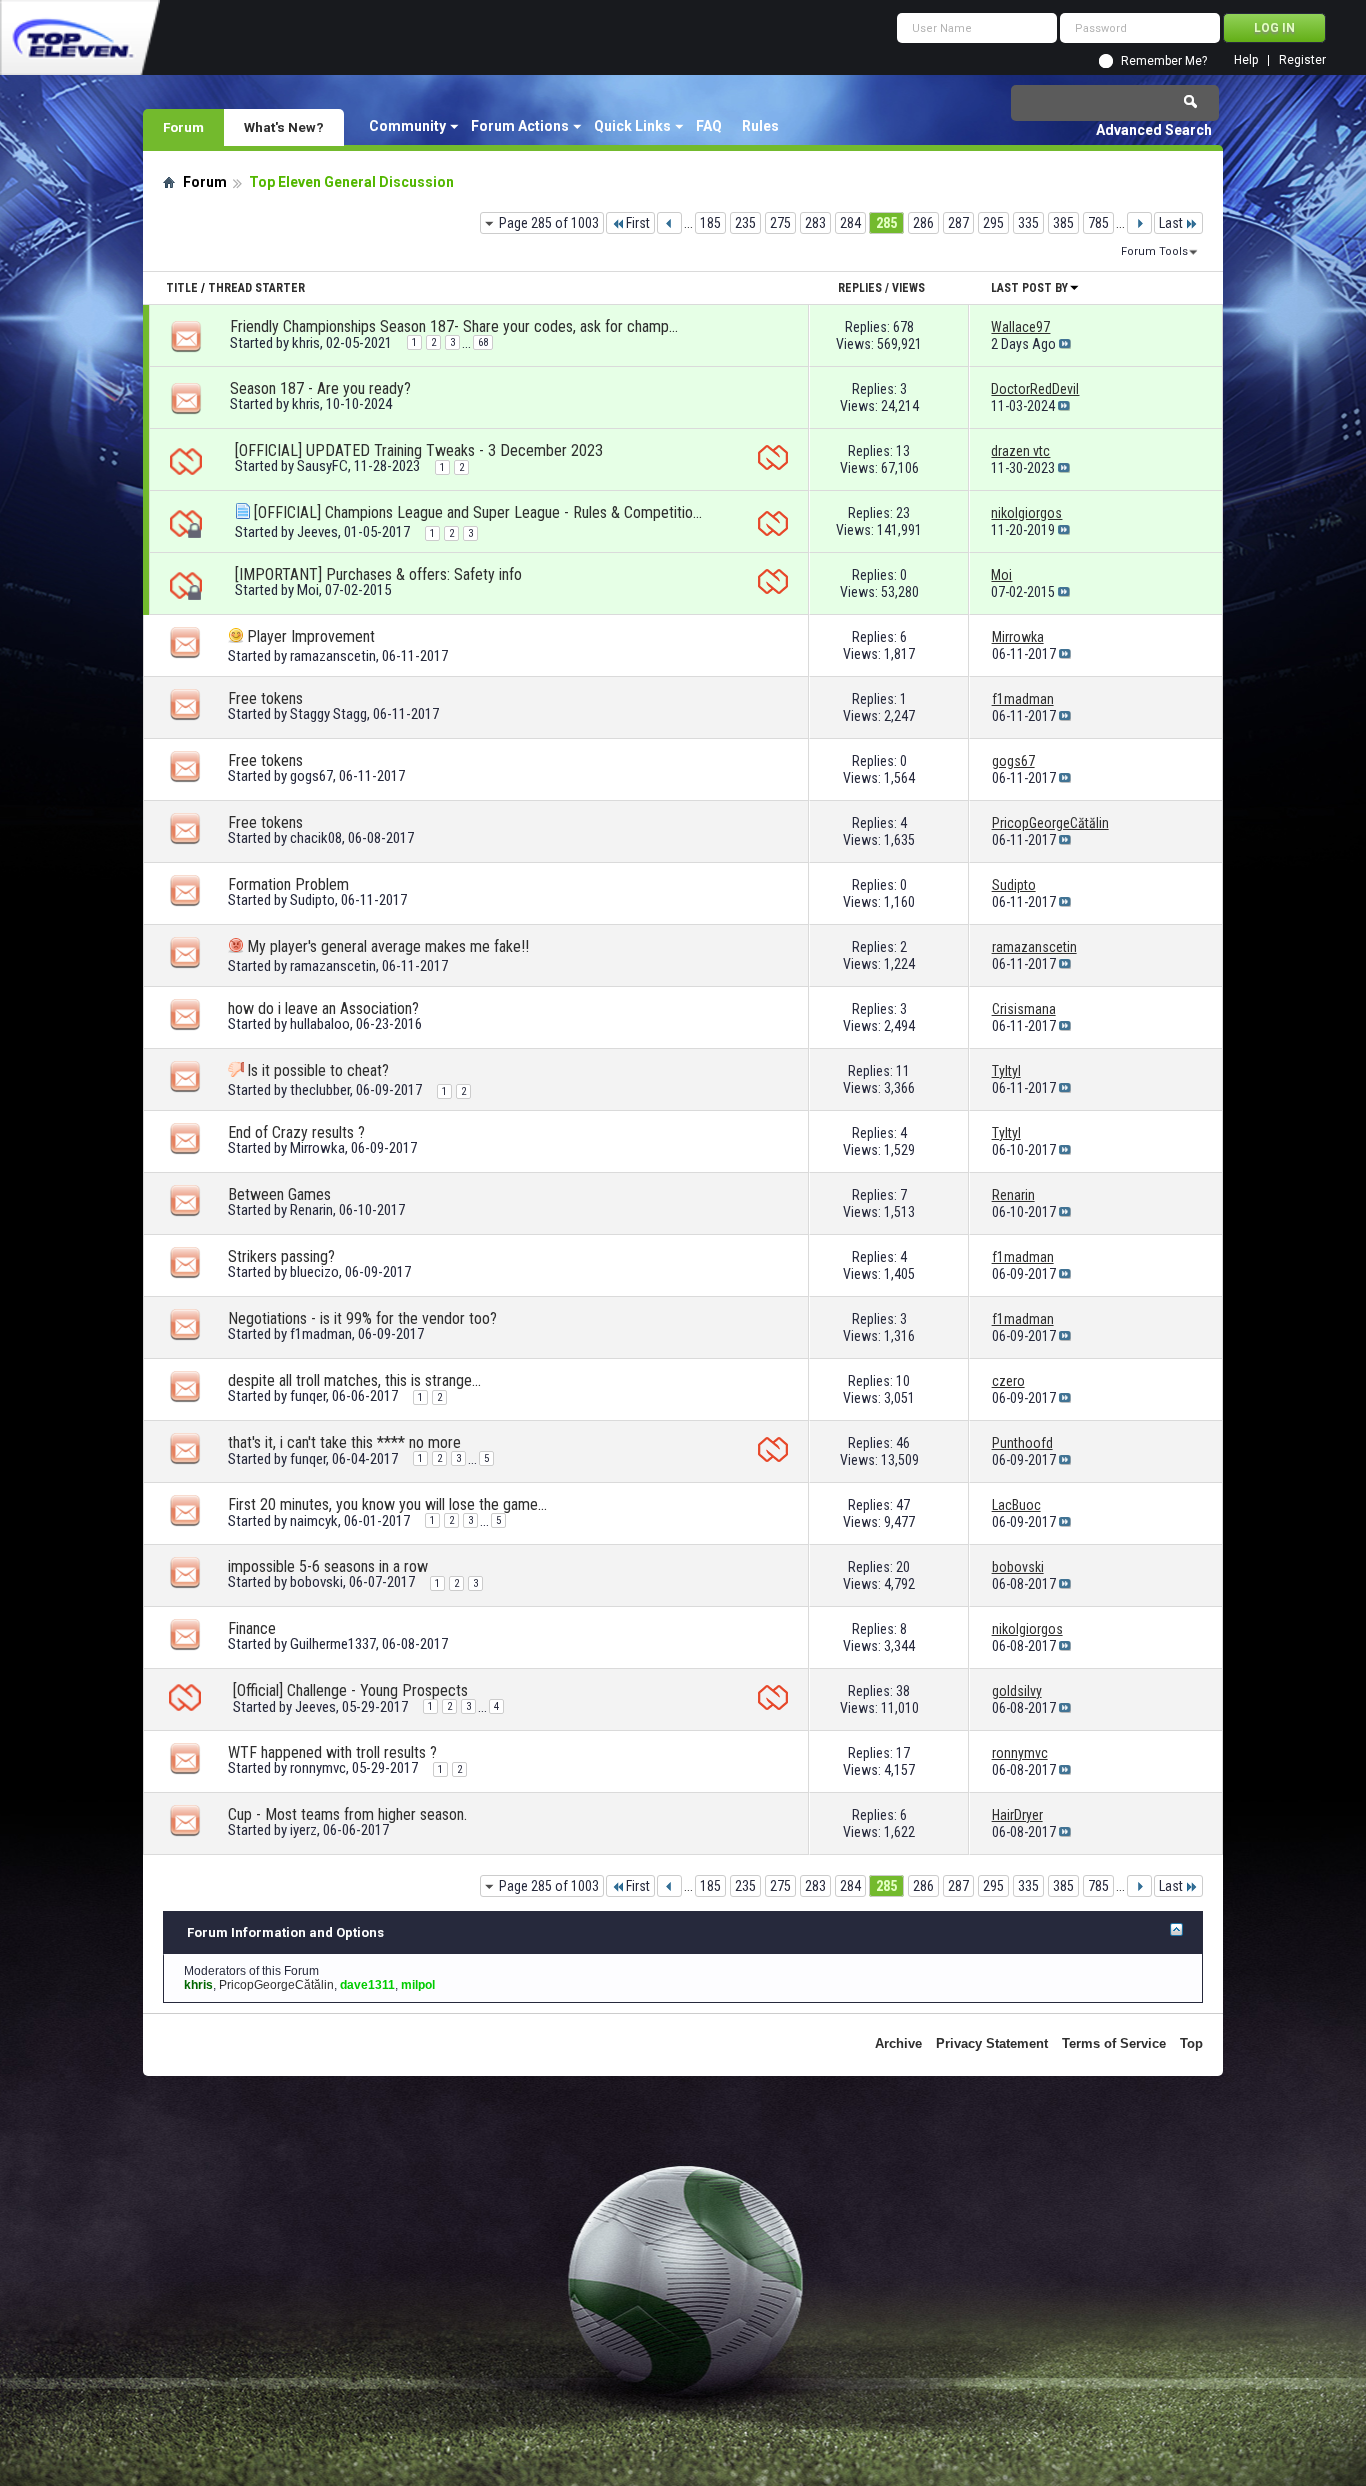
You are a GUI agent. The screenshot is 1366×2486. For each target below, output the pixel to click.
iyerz (303, 1830)
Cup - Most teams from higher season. (347, 1814)
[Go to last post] (1065, 344)
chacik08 (316, 838)
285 (886, 223)
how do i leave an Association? (323, 1008)
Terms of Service (1114, 2043)
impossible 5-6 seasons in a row (328, 1566)
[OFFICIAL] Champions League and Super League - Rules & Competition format (479, 512)
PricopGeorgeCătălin (276, 1985)
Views (908, 288)
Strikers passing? (281, 1256)
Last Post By (1029, 288)
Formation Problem (288, 884)
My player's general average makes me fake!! (388, 946)
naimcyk (314, 1521)
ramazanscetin (333, 656)
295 (993, 223)
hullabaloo (320, 1024)
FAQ (709, 126)
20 (903, 1567)
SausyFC (322, 466)
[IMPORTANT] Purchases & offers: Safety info (378, 574)
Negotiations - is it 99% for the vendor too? (362, 1318)
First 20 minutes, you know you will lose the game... (387, 1504)
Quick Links (632, 126)
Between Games (279, 1194)
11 (903, 1071)
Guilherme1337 (333, 1644)
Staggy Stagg (328, 714)
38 (903, 1691)
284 (850, 223)
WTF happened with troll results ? (332, 1752)
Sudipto (312, 900)
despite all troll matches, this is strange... (354, 1380)
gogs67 (311, 776)
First (638, 223)
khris (306, 343)
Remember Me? (1164, 61)
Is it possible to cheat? (318, 1070)
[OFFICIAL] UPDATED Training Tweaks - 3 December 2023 (419, 450)
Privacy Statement (992, 2043)
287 (958, 223)
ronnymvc (318, 1768)
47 (903, 1505)
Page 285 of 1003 (549, 223)
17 (903, 1753)
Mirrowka (317, 1148)
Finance (252, 1628)
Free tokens (265, 698)
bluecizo (314, 1272)
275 (780, 223)
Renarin (311, 1210)
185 (710, 223)
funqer (308, 1396)
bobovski (316, 1582)
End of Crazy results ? (296, 1132)
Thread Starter (256, 288)
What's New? (284, 127)
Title (182, 288)
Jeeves (317, 532)
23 (903, 513)
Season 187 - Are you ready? (320, 388)
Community (407, 126)
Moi (308, 590)
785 (1098, 223)
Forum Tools (1154, 251)
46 (903, 1443)
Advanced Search (1154, 130)
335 (1028, 223)
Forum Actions (520, 126)
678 (903, 327)
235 (745, 223)
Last (1171, 223)
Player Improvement (311, 636)
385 (1063, 223)
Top (1191, 2043)
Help (1246, 60)
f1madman (321, 1334)
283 (815, 223)
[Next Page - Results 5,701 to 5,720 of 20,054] (1139, 223)
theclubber (320, 1090)
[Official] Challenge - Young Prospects (350, 1690)
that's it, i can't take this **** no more (344, 1442)
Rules (760, 126)
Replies (860, 288)
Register (1302, 60)
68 (483, 342)
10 (903, 1381)
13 (903, 451)
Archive (898, 2043)
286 (923, 223)
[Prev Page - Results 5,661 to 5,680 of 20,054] (669, 223)
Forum (183, 127)
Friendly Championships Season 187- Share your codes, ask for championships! (455, 326)
